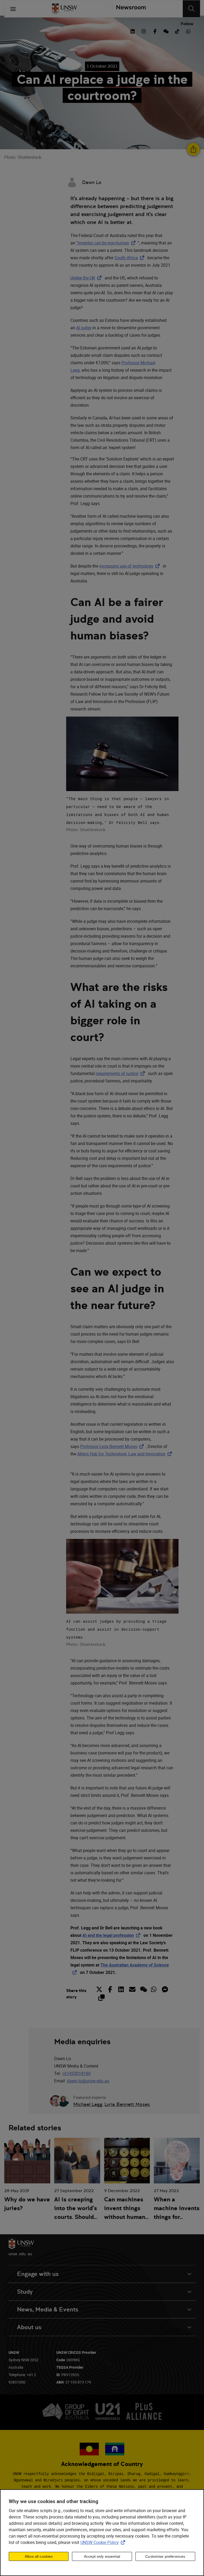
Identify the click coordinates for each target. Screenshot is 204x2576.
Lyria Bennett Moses (127, 2104)
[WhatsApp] (188, 31)
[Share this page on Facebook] (110, 1989)
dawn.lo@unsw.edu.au (88, 2081)
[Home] (65, 9)
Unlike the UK (87, 278)
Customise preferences (165, 2556)
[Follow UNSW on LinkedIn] (133, 31)
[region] (102, 2533)
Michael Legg (88, 2104)
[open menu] (13, 9)
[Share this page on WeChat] (143, 1989)
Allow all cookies (39, 2556)
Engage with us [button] (38, 2274)
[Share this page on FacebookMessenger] (165, 1989)
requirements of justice (121, 1073)
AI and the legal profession (112, 1935)
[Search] (191, 9)
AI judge (84, 328)
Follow (187, 24)
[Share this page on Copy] (101, 1998)
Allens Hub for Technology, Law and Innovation (126, 1454)
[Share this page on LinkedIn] (121, 1989)
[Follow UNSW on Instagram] (144, 31)
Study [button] (25, 2292)
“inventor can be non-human (107, 243)
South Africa (130, 258)
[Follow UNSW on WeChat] (166, 31)
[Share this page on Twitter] (100, 1989)
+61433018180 (76, 2073)
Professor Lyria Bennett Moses (113, 1446)
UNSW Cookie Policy (104, 2542)
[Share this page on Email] (132, 1989)
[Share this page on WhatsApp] (154, 1989)
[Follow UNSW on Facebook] (155, 31)
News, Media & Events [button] (48, 2309)
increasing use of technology (131, 566)
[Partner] (129, 9)
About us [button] (29, 2327)
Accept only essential (102, 2556)
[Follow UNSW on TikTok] (177, 31)
